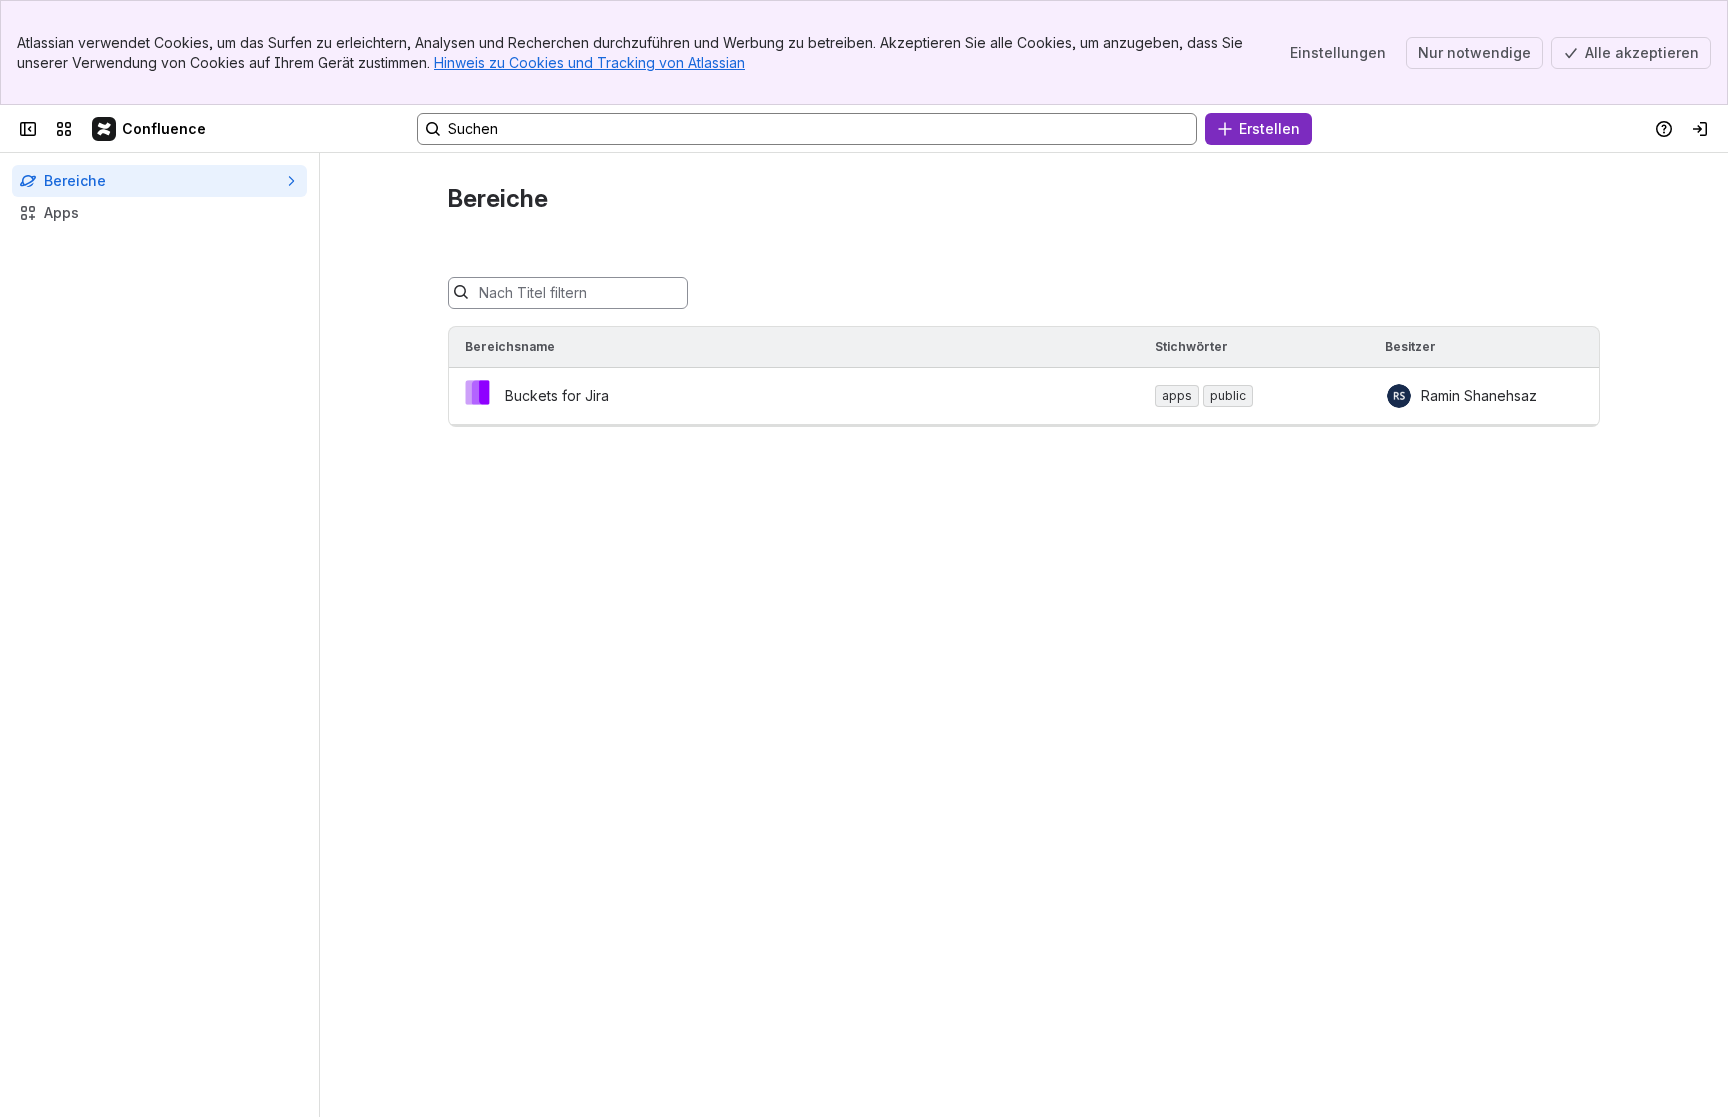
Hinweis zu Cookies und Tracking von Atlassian (589, 62)
